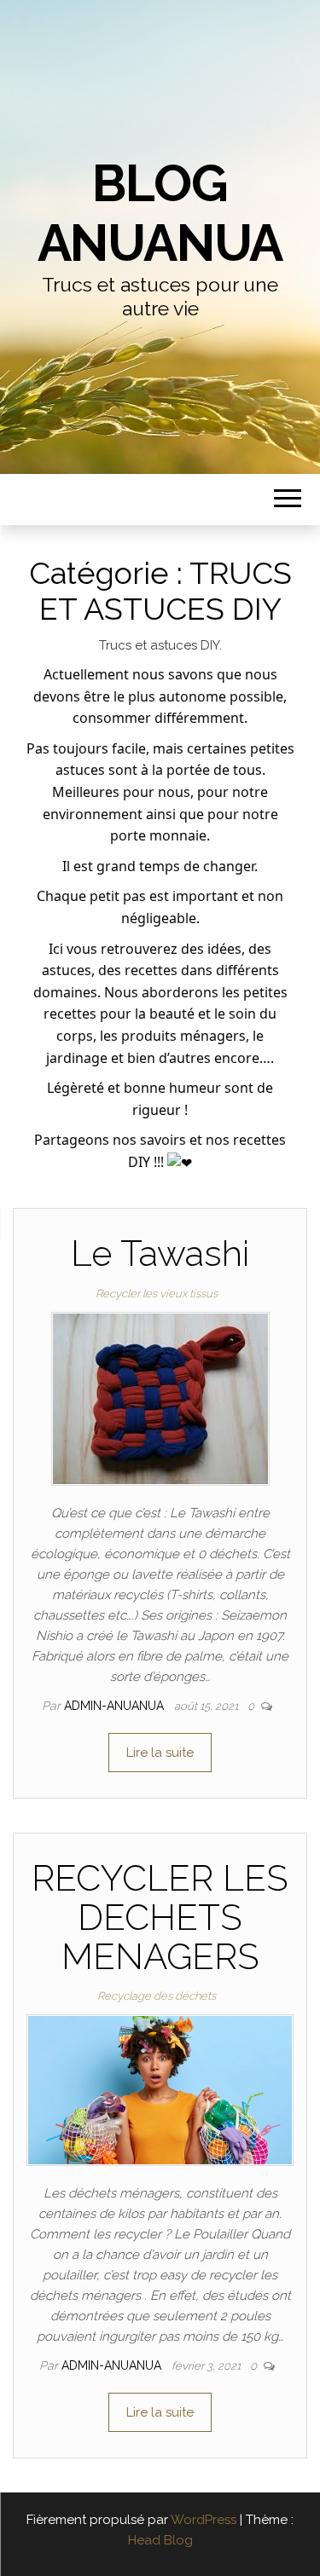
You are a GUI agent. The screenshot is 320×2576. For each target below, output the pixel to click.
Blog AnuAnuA (160, 213)
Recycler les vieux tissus (157, 1294)
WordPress (204, 2520)
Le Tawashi (160, 1253)
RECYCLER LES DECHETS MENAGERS (160, 1918)
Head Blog (160, 2540)
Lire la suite (160, 1753)
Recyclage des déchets (157, 1996)
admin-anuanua (116, 1706)
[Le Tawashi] (160, 1397)
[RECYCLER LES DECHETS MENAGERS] (160, 2089)
